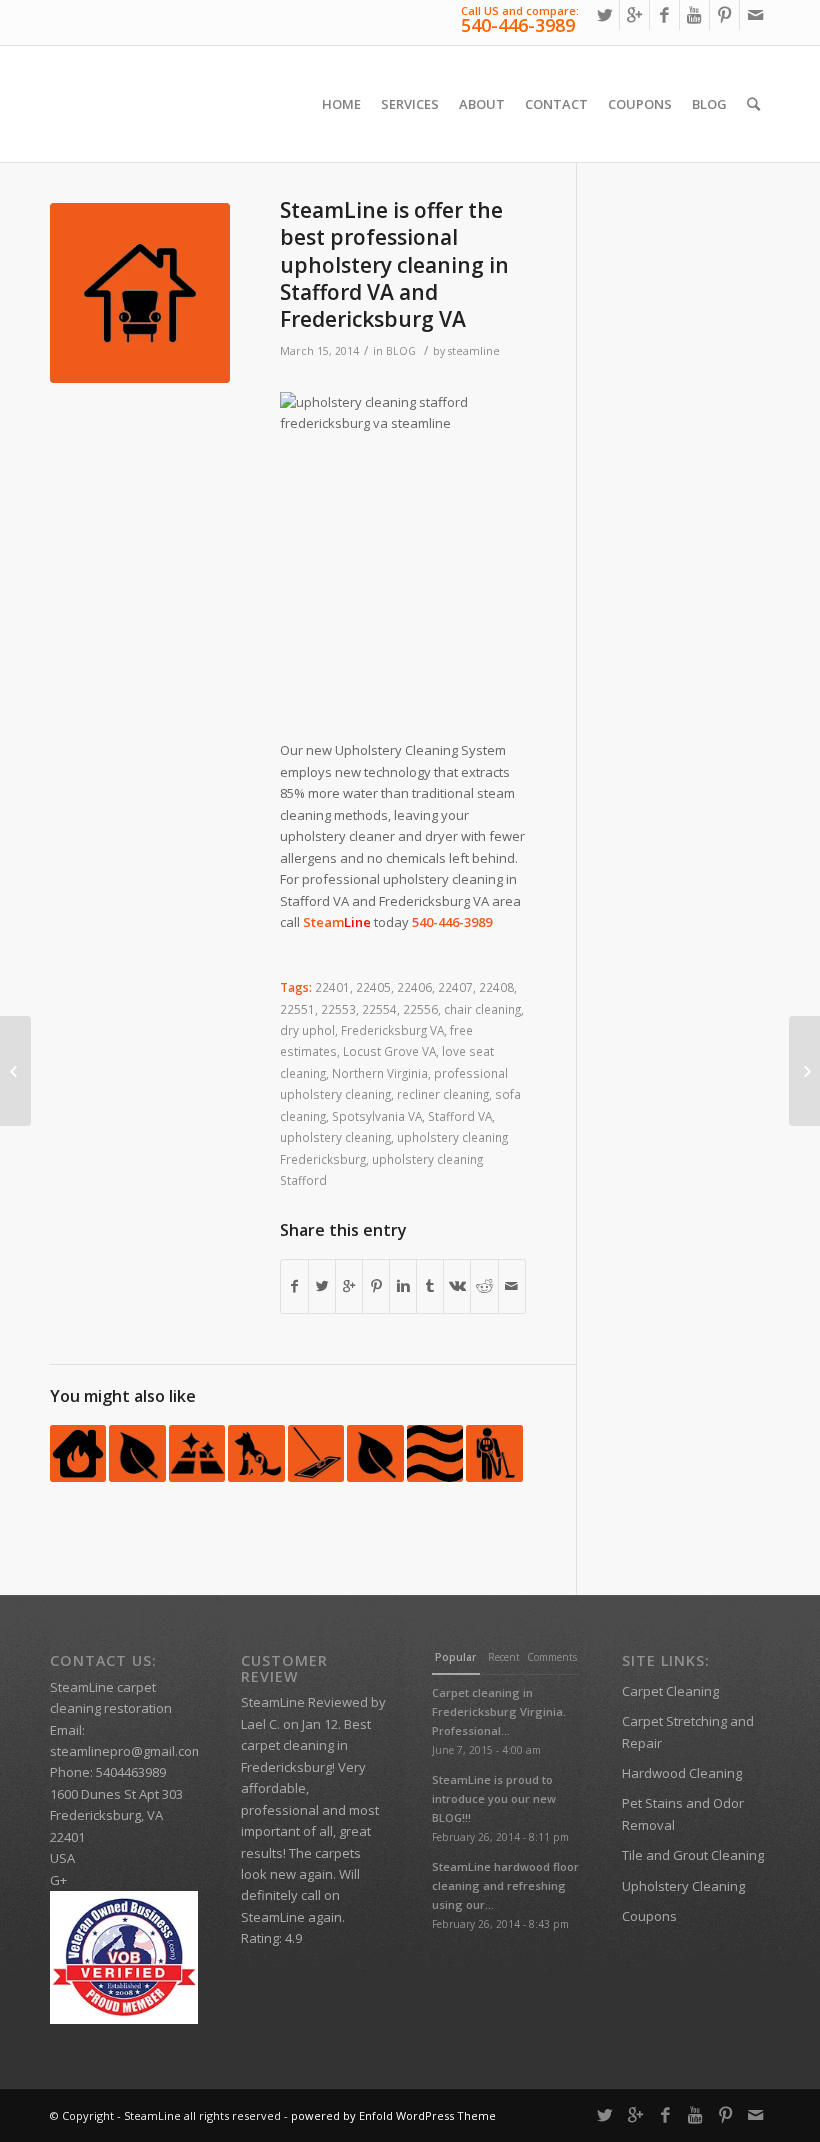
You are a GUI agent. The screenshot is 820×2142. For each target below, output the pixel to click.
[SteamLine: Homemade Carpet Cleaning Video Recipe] (137, 1453)
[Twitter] (604, 15)
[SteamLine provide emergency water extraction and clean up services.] (15, 1071)
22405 (373, 987)
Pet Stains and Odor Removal (683, 1813)
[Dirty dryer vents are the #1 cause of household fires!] (78, 1453)
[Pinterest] (724, 15)
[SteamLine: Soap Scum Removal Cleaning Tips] (435, 1453)
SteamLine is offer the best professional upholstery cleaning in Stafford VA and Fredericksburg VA (394, 264)
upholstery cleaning (335, 1137)
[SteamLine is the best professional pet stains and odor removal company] (256, 1453)
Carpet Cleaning (670, 1691)
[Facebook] (664, 15)
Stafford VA (460, 1116)
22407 (455, 987)
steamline (474, 351)
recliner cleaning (443, 1094)
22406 (414, 987)
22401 (332, 987)
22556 (420, 1009)
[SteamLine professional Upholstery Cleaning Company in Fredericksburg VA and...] (804, 1071)
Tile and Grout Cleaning (693, 1855)
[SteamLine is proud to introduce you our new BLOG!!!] (197, 1453)
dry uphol (307, 1030)
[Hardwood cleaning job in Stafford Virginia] (316, 1453)
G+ (58, 1880)
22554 (379, 1009)
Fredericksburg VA (392, 1030)
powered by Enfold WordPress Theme (393, 2115)
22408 (496, 987)
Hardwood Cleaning (682, 1773)
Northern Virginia (380, 1073)
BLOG (401, 351)
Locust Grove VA (389, 1051)
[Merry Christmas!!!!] (375, 1453)
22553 (338, 1009)
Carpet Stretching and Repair (688, 1731)
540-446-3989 (518, 25)
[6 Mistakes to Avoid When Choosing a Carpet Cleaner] (494, 1453)
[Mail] (755, 15)
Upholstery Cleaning (683, 1886)
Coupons (649, 1916)
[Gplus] (634, 15)
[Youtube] (694, 15)
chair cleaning (482, 1009)
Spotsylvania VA (377, 1116)
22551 (297, 1009)
